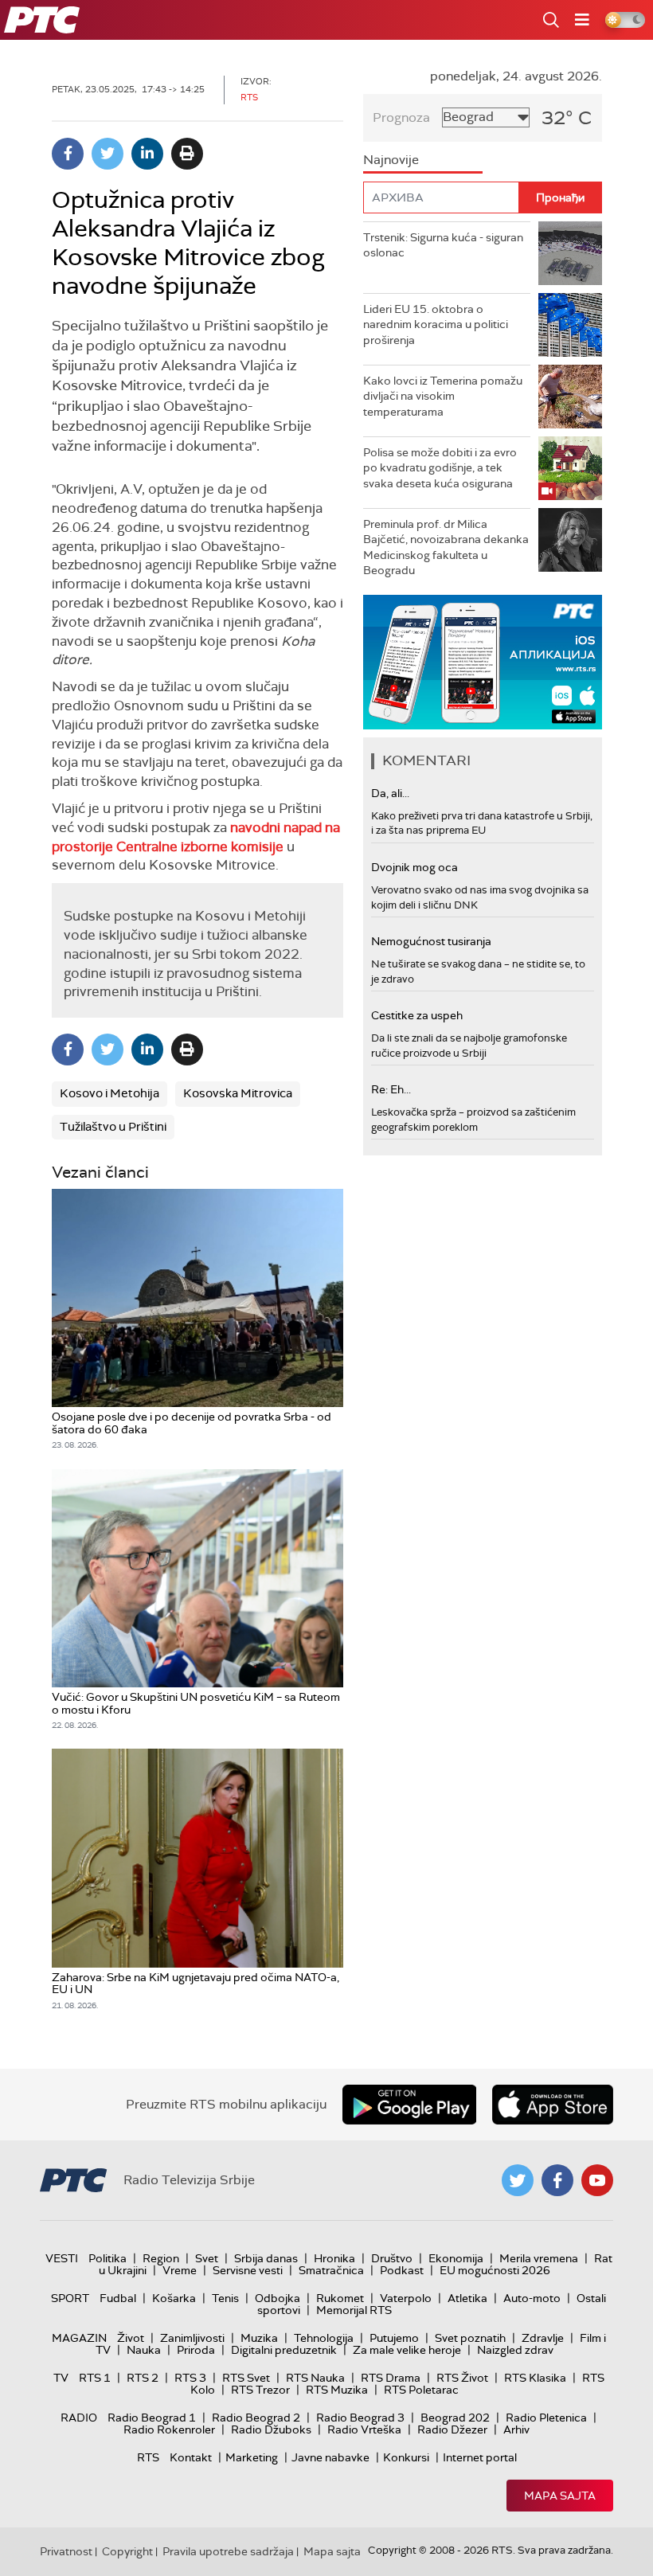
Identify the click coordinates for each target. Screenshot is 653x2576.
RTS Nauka (315, 2378)
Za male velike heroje (407, 2350)
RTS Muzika (337, 2390)
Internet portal (480, 2457)
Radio (79, 2418)
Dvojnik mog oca (414, 867)
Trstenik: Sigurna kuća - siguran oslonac (443, 245)
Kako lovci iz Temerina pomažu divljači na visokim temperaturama (443, 396)
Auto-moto (532, 2298)
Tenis (225, 2298)
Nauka (144, 2350)
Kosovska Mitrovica (238, 1093)
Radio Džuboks (271, 2429)
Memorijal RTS (354, 2310)
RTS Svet (246, 2378)
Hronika (334, 2258)
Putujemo (394, 2338)
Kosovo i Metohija (109, 1093)
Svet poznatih (470, 2338)
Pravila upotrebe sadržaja (228, 2551)
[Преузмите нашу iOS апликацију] (553, 2105)
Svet (207, 2258)
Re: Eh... (391, 1089)
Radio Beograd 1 (152, 2418)
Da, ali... (390, 793)
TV (61, 2378)
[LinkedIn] (147, 154)
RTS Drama (391, 2378)
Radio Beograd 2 (256, 2418)
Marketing (252, 2457)
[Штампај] (187, 154)
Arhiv (516, 2429)
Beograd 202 (455, 2418)
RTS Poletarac (421, 2390)
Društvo (392, 2258)
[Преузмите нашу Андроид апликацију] (409, 2105)
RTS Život (462, 2378)
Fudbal (118, 2298)
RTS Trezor (260, 2390)
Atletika (467, 2298)
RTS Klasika (535, 2378)
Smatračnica (331, 2270)
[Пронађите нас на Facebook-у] (557, 2180)
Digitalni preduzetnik (284, 2350)
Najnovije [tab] (391, 160)
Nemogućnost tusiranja (431, 941)
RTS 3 (190, 2378)
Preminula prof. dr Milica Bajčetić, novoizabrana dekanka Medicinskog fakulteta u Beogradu (446, 547)
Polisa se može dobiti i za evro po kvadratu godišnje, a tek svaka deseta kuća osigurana (440, 468)
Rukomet (340, 2298)
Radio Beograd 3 (360, 2418)
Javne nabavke (330, 2457)
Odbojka (278, 2298)
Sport (70, 2298)
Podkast (402, 2270)
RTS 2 (143, 2378)
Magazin (79, 2338)
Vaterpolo (406, 2298)
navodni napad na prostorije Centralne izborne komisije (196, 837)
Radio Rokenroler (169, 2429)
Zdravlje (543, 2338)
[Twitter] (108, 154)
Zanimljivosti (192, 2338)
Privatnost (66, 2551)
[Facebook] (68, 154)
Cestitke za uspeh (417, 1015)
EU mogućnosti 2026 (495, 2270)
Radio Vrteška (364, 2429)
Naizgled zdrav (515, 2350)
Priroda (196, 2350)
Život (131, 2338)
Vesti (62, 2258)
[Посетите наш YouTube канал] (597, 2180)
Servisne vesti (248, 2270)
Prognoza (401, 117)
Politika (108, 2258)
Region (161, 2258)
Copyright (127, 2551)
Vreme (180, 2270)
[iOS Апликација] (483, 662)
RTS (148, 2457)
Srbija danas (266, 2258)
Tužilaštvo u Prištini (113, 1127)
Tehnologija (324, 2338)
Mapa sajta (560, 2496)
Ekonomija (456, 2258)
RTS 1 (95, 2378)
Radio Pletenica (546, 2418)
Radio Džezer (452, 2429)
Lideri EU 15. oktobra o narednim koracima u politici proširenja (436, 324)
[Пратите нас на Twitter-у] (518, 2180)
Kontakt (191, 2457)
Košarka (174, 2298)
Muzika (259, 2338)
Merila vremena (539, 2258)
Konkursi (406, 2457)
